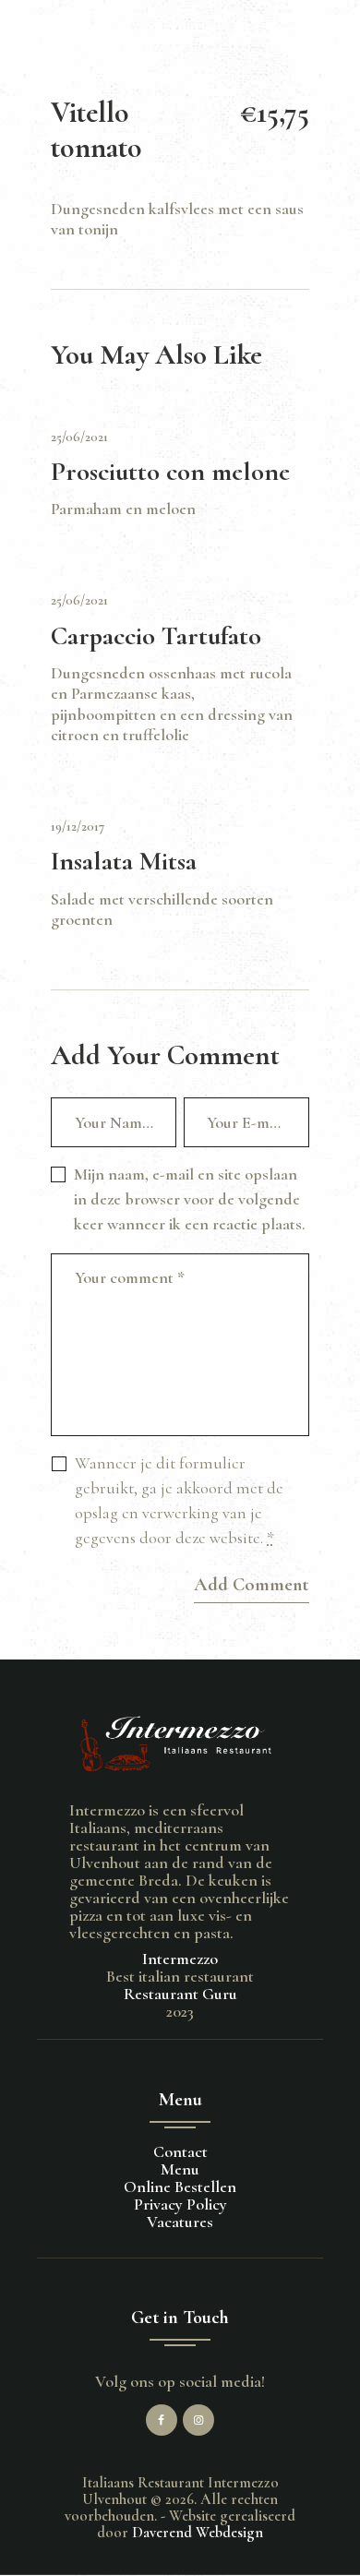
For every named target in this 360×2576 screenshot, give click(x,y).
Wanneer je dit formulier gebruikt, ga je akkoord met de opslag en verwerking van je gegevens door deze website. (179, 1500)
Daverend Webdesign (198, 2533)
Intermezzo (180, 1959)
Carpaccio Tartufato (156, 636)
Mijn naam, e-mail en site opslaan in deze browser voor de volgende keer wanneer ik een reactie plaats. (190, 1199)
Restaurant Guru (180, 1994)
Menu (180, 2169)
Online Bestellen (180, 2187)
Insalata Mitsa (124, 862)
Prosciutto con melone (170, 472)
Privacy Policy (180, 2204)
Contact (180, 2151)
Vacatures (180, 2222)
